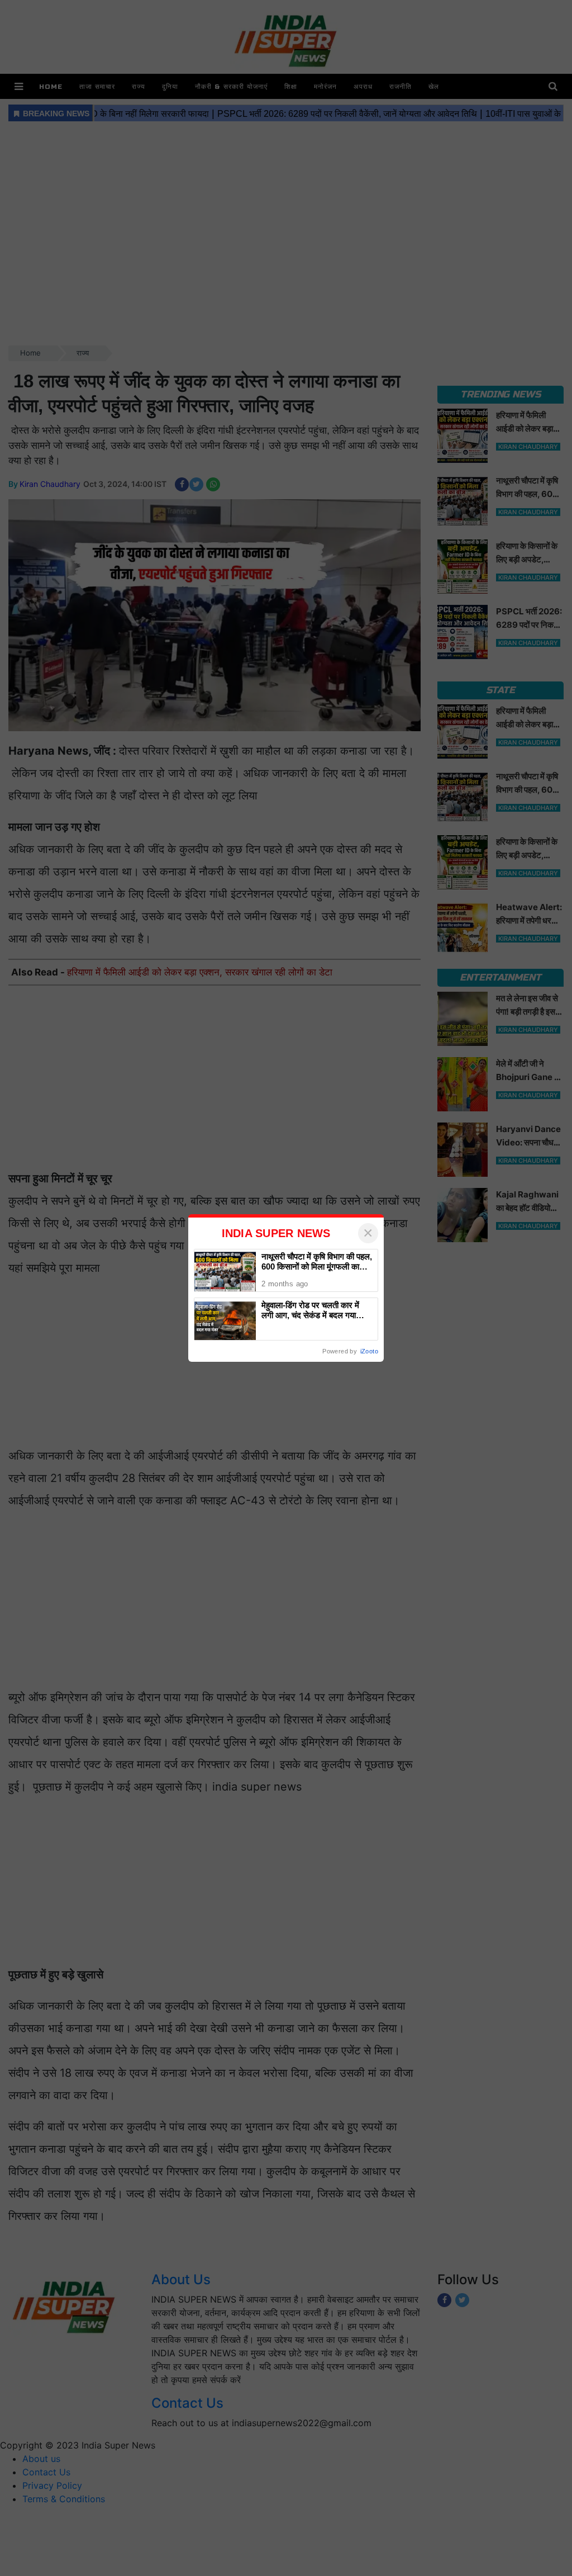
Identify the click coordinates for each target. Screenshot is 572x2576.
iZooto (369, 1351)
